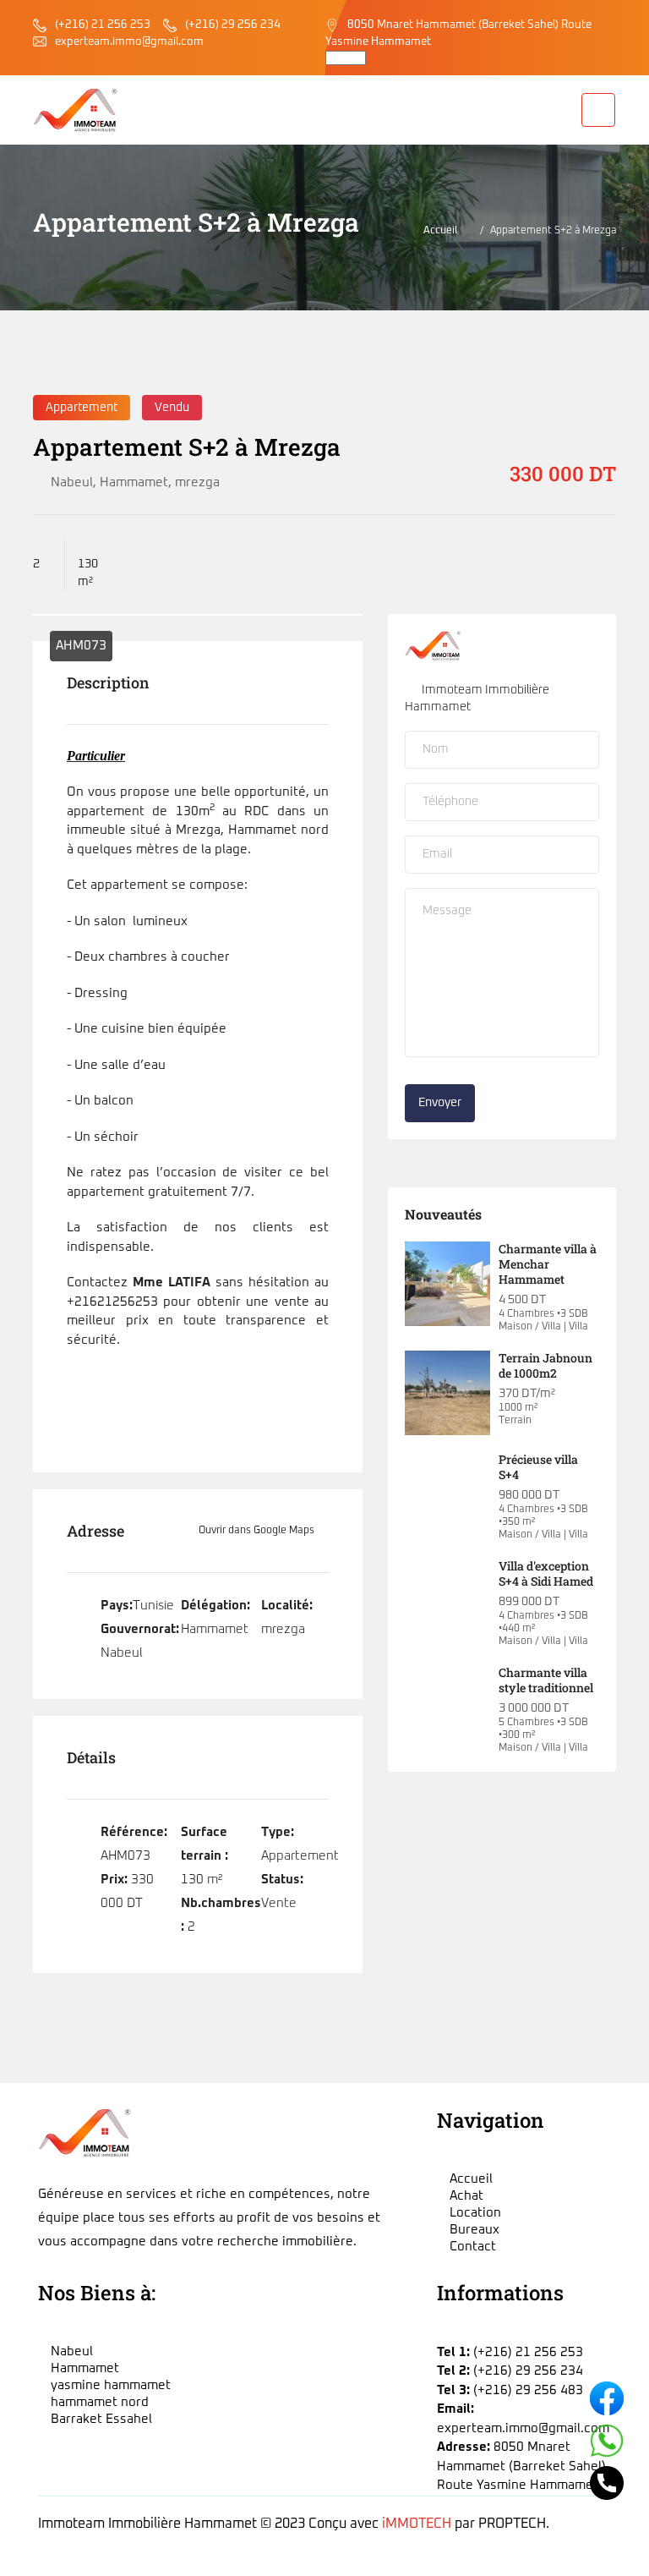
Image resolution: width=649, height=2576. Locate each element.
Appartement (82, 408)
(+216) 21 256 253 (103, 25)
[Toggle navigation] (598, 110)
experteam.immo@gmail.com (129, 42)
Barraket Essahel (101, 2419)
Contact (473, 2247)
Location (475, 2213)
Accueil (440, 231)
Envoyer (440, 1103)
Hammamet (134, 482)
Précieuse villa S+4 (538, 1467)
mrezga (197, 482)
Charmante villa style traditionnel (546, 1680)
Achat (466, 2196)
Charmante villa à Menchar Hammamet (548, 1264)
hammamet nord (100, 2402)
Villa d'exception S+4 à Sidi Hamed (546, 1573)
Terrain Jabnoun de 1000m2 (545, 1365)
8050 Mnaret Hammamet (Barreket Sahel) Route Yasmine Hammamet (521, 2466)
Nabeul (72, 482)
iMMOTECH (417, 2524)
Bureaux (474, 2230)
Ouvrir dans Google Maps (258, 1531)
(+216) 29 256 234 (233, 25)
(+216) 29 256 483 (528, 2390)
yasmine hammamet (111, 2385)
